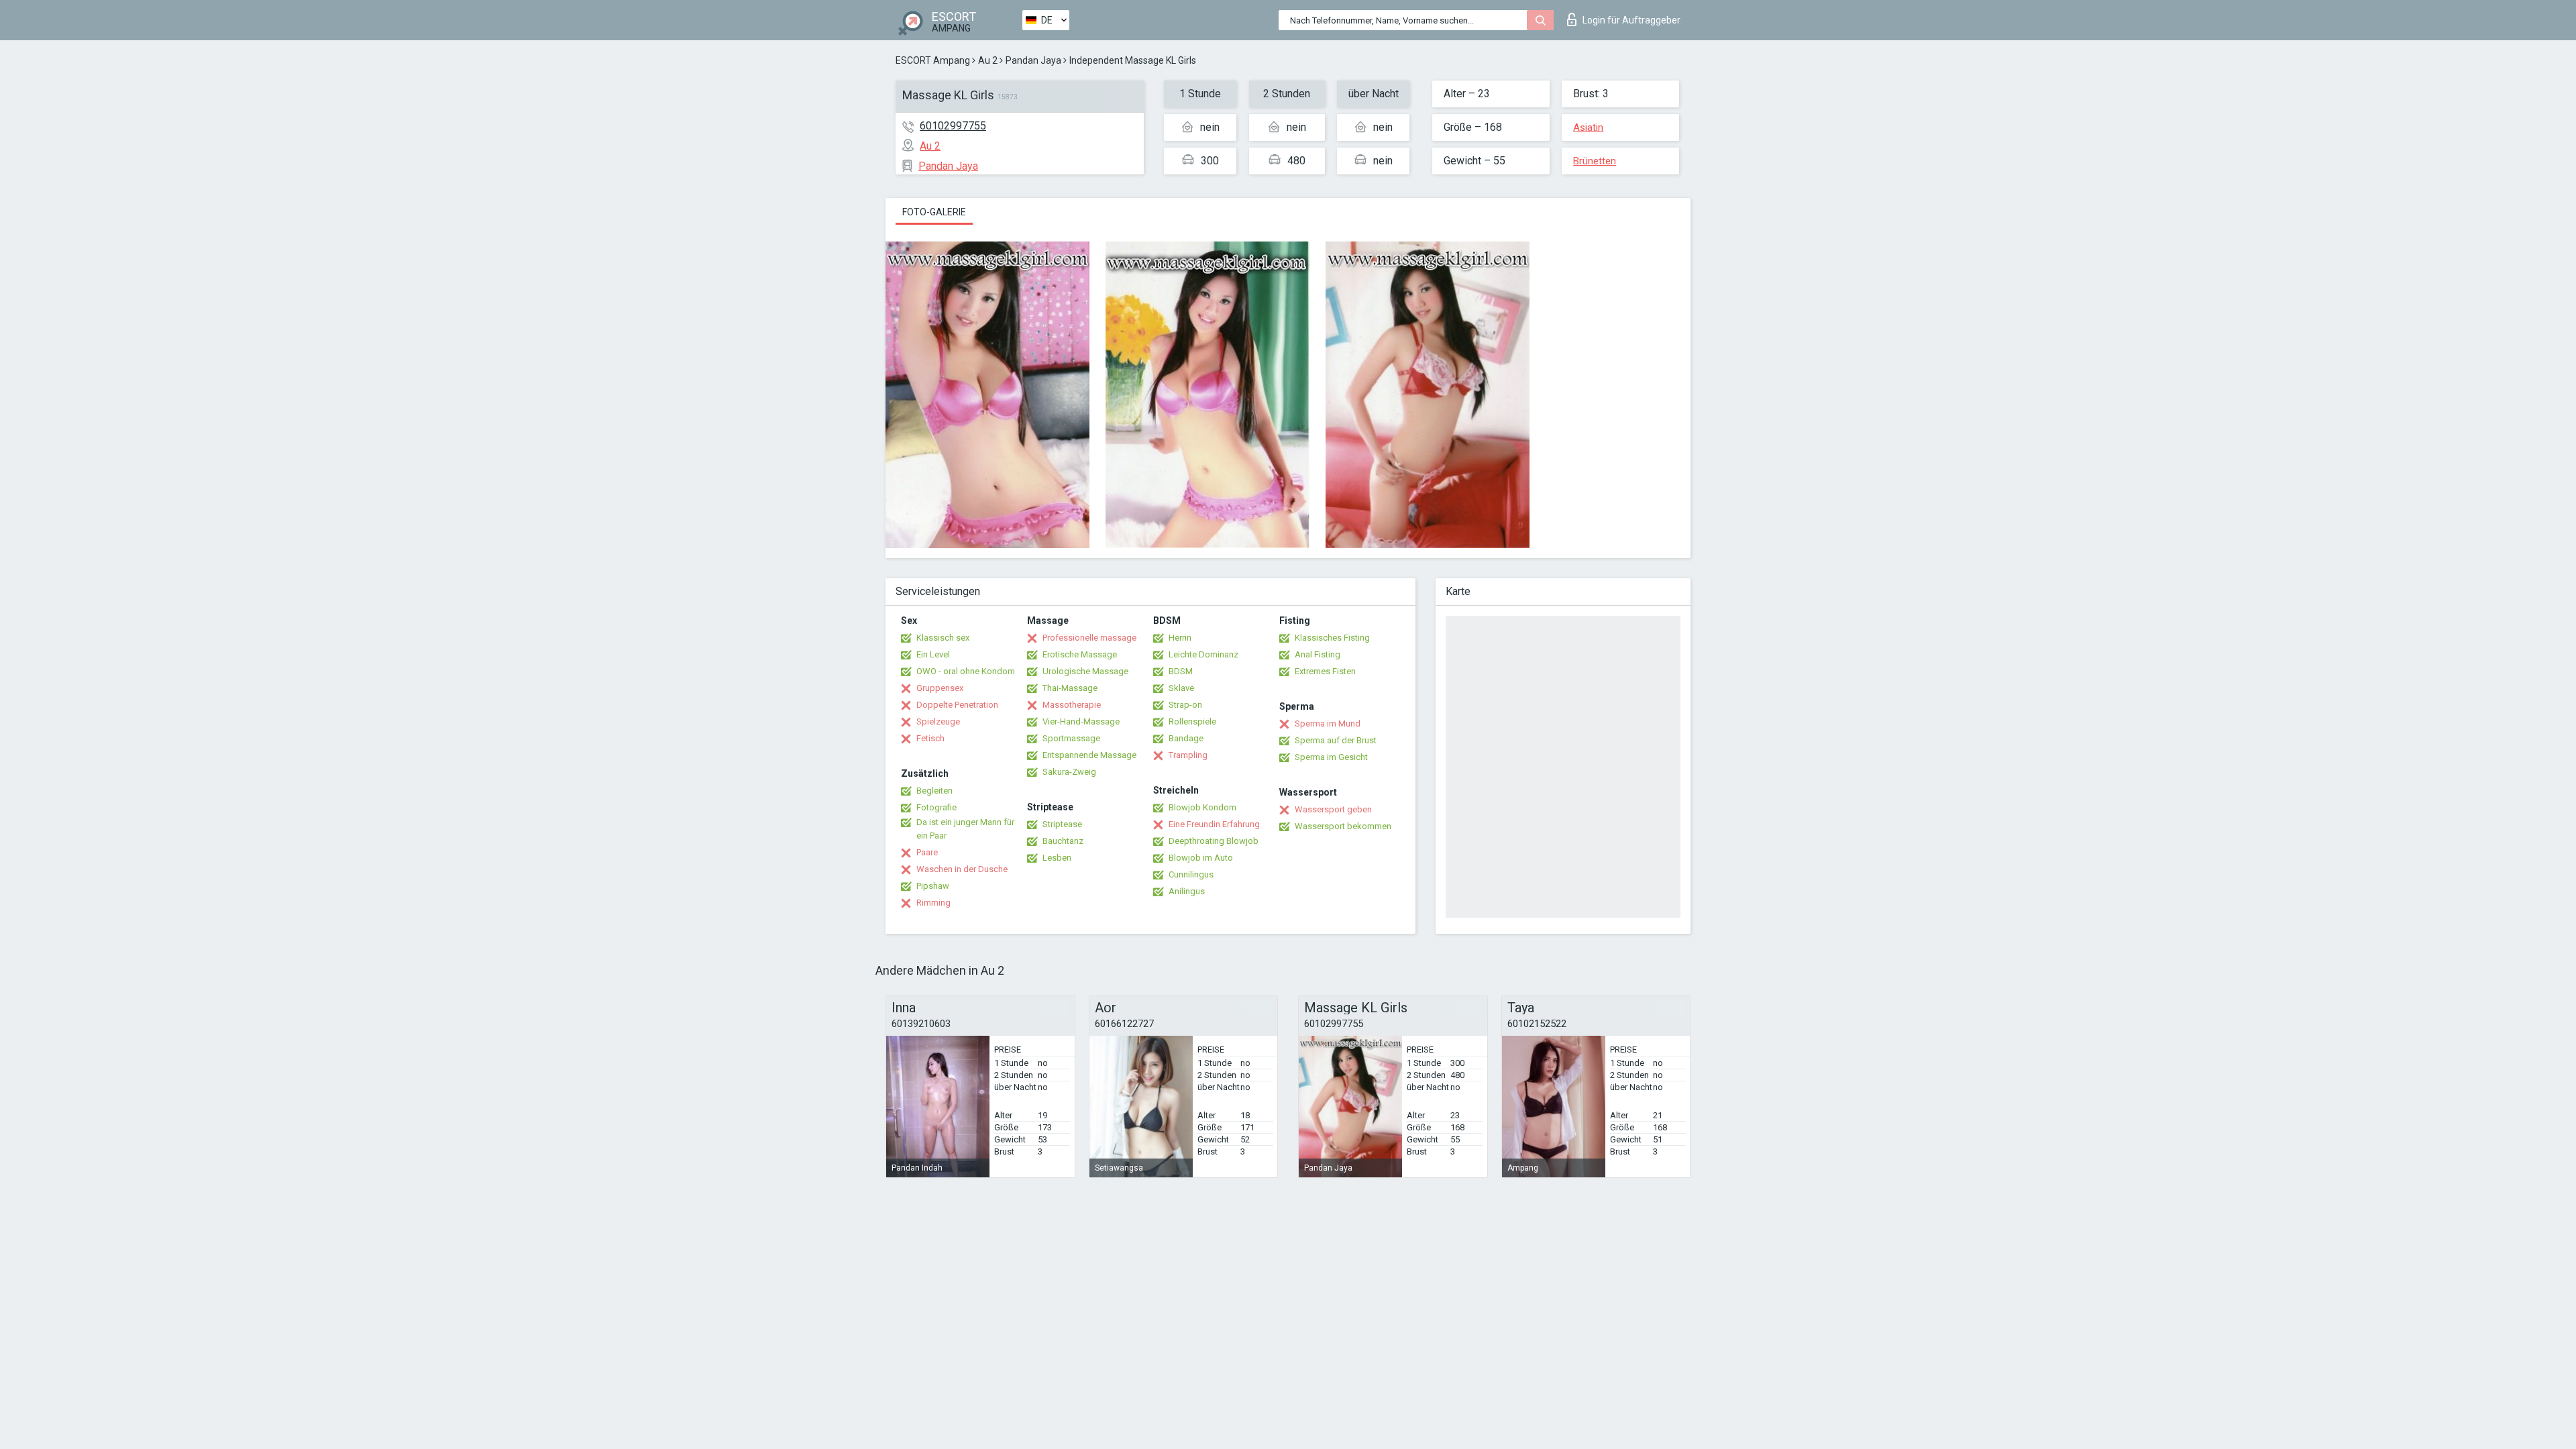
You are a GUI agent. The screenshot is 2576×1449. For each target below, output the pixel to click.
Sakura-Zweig (1069, 772)
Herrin (1180, 638)
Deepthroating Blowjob (1214, 841)
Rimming (933, 903)
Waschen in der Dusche (962, 869)
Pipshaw (933, 886)
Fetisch (930, 738)
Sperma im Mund (1328, 723)
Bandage (1186, 738)
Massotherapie (1072, 705)
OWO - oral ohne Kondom (966, 671)
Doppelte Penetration (957, 705)
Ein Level (933, 654)
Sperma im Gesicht (1331, 757)
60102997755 (953, 126)
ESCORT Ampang (933, 60)
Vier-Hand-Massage (1081, 721)
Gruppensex (940, 688)
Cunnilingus (1191, 874)
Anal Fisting (1318, 654)
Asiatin (1588, 127)
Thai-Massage (1070, 688)
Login (1631, 20)
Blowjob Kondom (1202, 807)
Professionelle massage (1089, 638)
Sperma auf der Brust (1336, 740)
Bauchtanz (1063, 841)
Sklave (1181, 688)
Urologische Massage (1085, 671)
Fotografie (936, 807)
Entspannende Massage (1089, 755)
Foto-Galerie (934, 212)
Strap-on (1185, 705)
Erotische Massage (1080, 654)
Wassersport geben (1333, 809)
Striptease (1062, 824)
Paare (927, 852)
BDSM (1181, 671)
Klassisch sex (943, 638)
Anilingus (1187, 891)
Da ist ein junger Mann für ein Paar (965, 829)
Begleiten (934, 791)
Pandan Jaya (1033, 60)
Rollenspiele (1192, 721)
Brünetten (1595, 161)
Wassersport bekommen (1343, 826)
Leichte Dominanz (1203, 654)
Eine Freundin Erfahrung (1214, 824)
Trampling (1188, 755)
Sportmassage (1071, 738)
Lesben (1057, 858)
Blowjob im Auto (1201, 858)
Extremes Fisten (1325, 671)
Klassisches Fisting (1332, 638)
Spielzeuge (938, 721)
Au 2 (988, 60)
